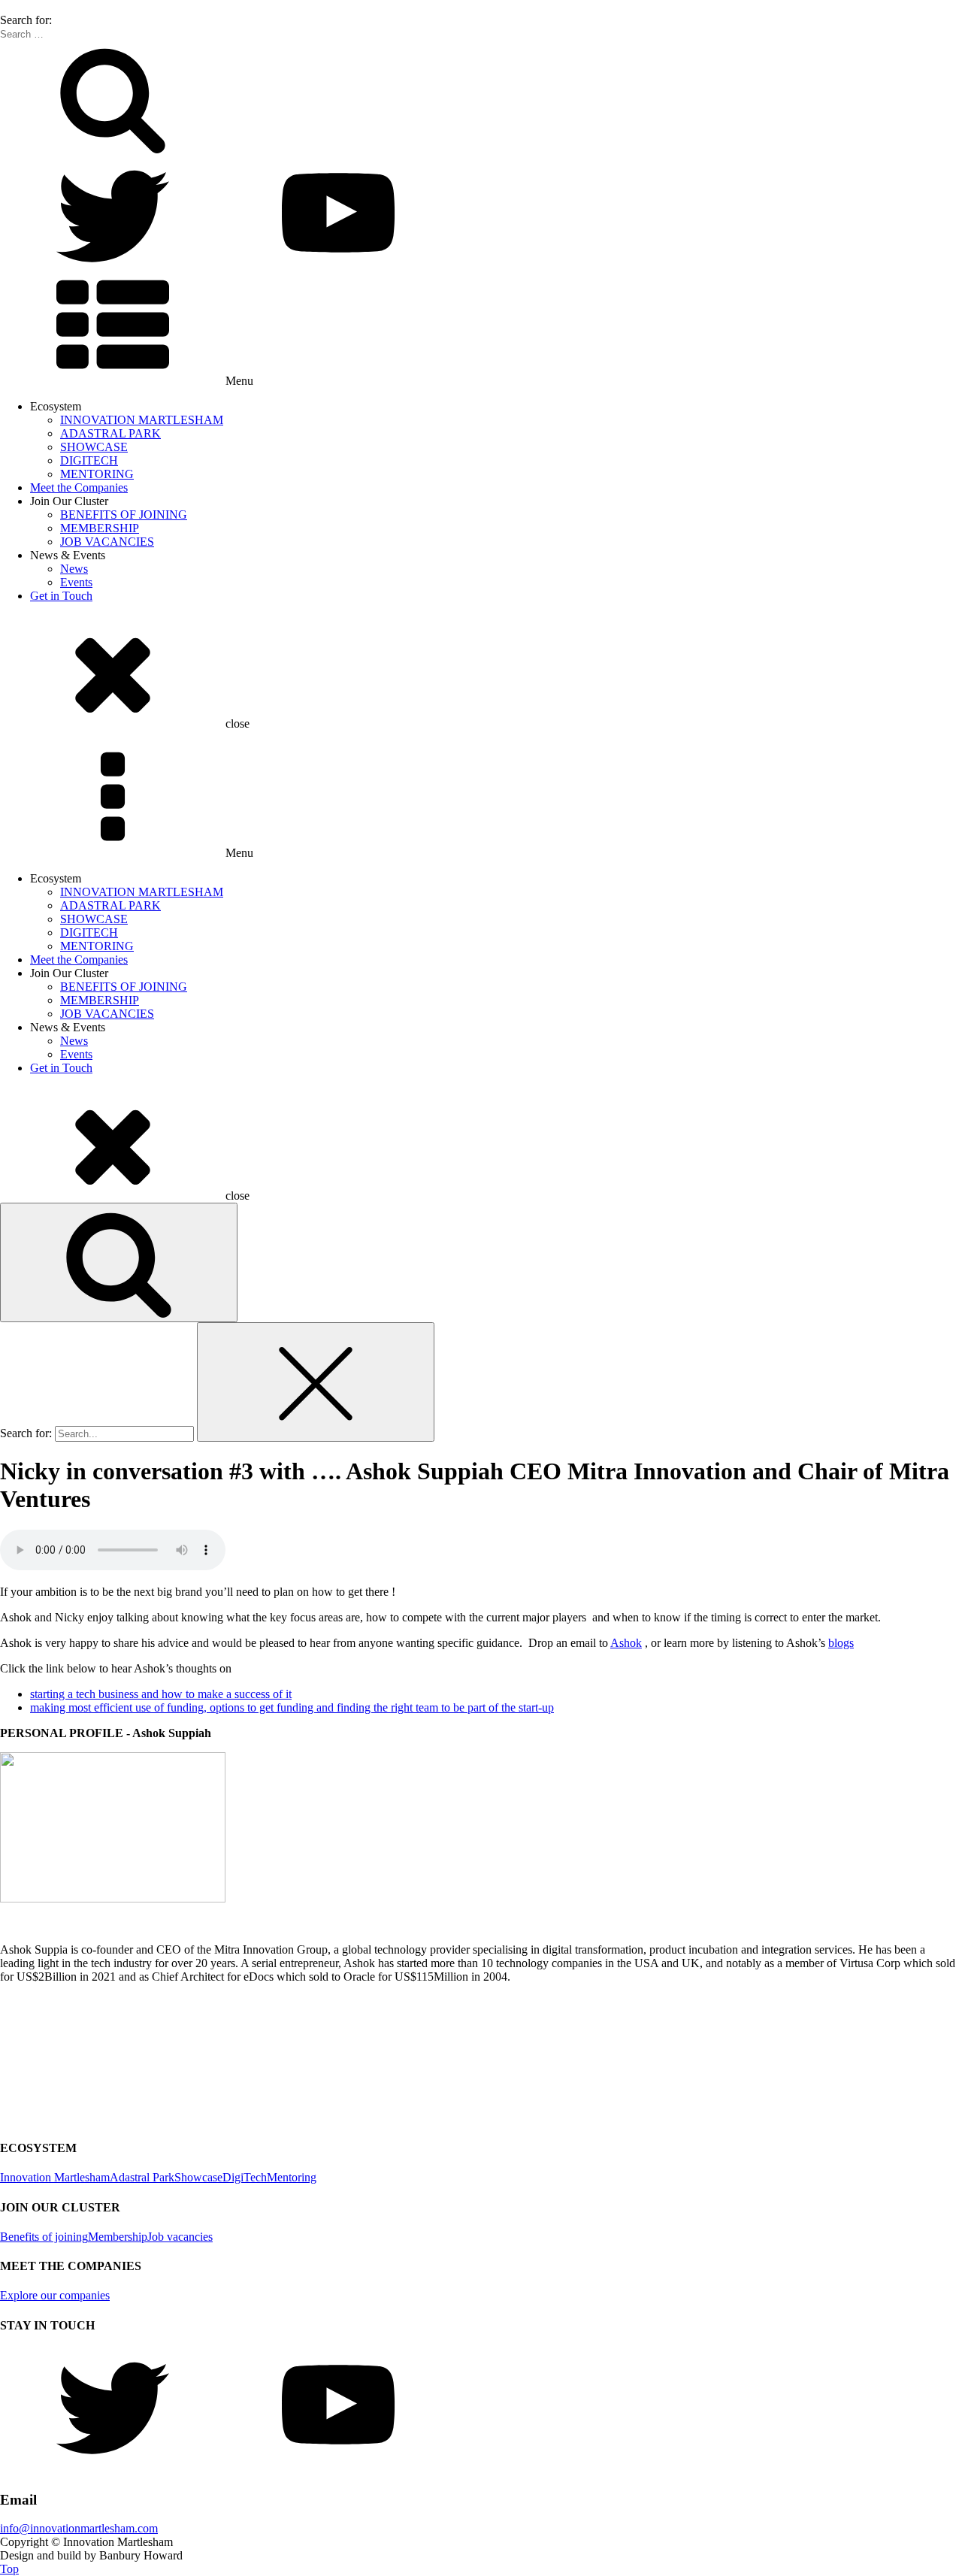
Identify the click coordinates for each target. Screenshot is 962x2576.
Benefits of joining (44, 2237)
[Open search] (119, 1262)
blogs (841, 1643)
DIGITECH (89, 460)
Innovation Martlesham (55, 2177)
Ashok (626, 1643)
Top (9, 2569)
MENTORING (97, 474)
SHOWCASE (94, 447)
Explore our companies (55, 2295)
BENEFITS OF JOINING (124, 515)
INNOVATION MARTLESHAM (142, 420)
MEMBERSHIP (100, 528)
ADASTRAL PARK (110, 433)
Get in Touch (61, 596)
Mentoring (292, 2177)
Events (76, 582)
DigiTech (245, 2177)
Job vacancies (180, 2237)
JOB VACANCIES (107, 542)
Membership (118, 2237)
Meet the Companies (79, 487)
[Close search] (316, 1382)
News (74, 569)
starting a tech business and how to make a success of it (161, 1694)
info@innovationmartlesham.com (79, 2528)
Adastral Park (142, 2177)
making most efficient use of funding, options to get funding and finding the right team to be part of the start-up (292, 1707)
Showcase (198, 2177)
